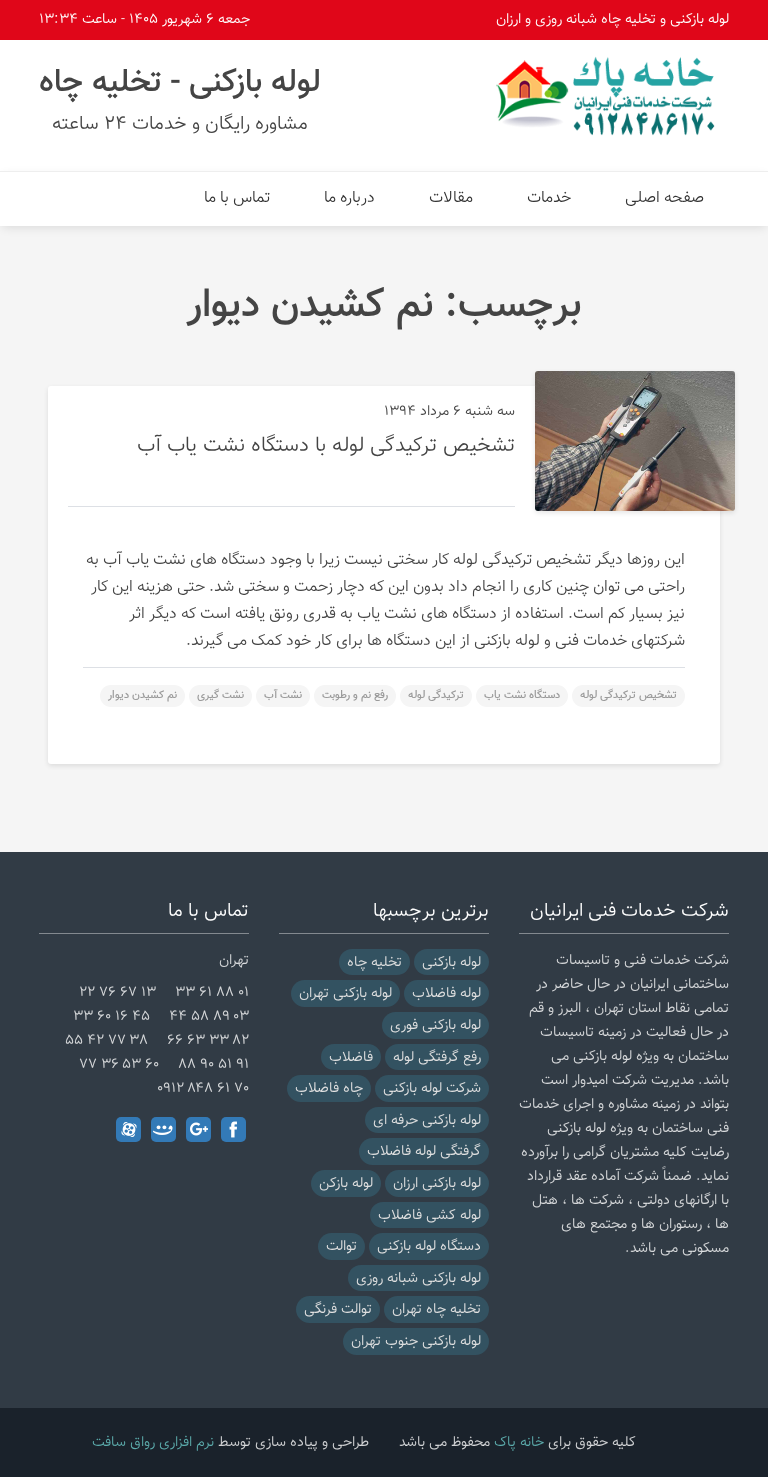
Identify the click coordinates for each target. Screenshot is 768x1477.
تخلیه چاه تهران (436, 1309)
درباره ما (349, 198)
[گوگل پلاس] (198, 1129)
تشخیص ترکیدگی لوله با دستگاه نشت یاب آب (326, 446)
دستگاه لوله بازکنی (429, 1246)
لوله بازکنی (451, 962)
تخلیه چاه (374, 962)
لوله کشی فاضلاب (429, 1215)
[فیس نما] (163, 1129)
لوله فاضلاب (446, 993)
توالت (341, 1246)
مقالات (451, 198)
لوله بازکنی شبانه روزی (418, 1278)
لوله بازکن (346, 1183)
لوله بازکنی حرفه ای (427, 1120)
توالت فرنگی (338, 1309)
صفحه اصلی (664, 198)
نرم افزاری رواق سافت (153, 1442)
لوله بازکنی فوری (435, 1025)
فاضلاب (351, 1057)
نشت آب (283, 695)
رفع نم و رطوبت (355, 695)
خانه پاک (519, 1442)
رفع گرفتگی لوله (437, 1057)
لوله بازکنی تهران (345, 993)
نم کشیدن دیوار (142, 695)
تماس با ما (237, 198)
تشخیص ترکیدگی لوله (628, 695)
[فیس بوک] (233, 1129)
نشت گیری (220, 695)
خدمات (549, 198)
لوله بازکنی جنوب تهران (416, 1341)
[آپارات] (128, 1129)
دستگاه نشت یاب (522, 695)
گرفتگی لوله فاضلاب (424, 1151)
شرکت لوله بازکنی (432, 1088)
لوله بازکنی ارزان (437, 1183)
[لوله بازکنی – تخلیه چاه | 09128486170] (609, 96)
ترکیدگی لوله (436, 695)
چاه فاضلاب (329, 1088)
